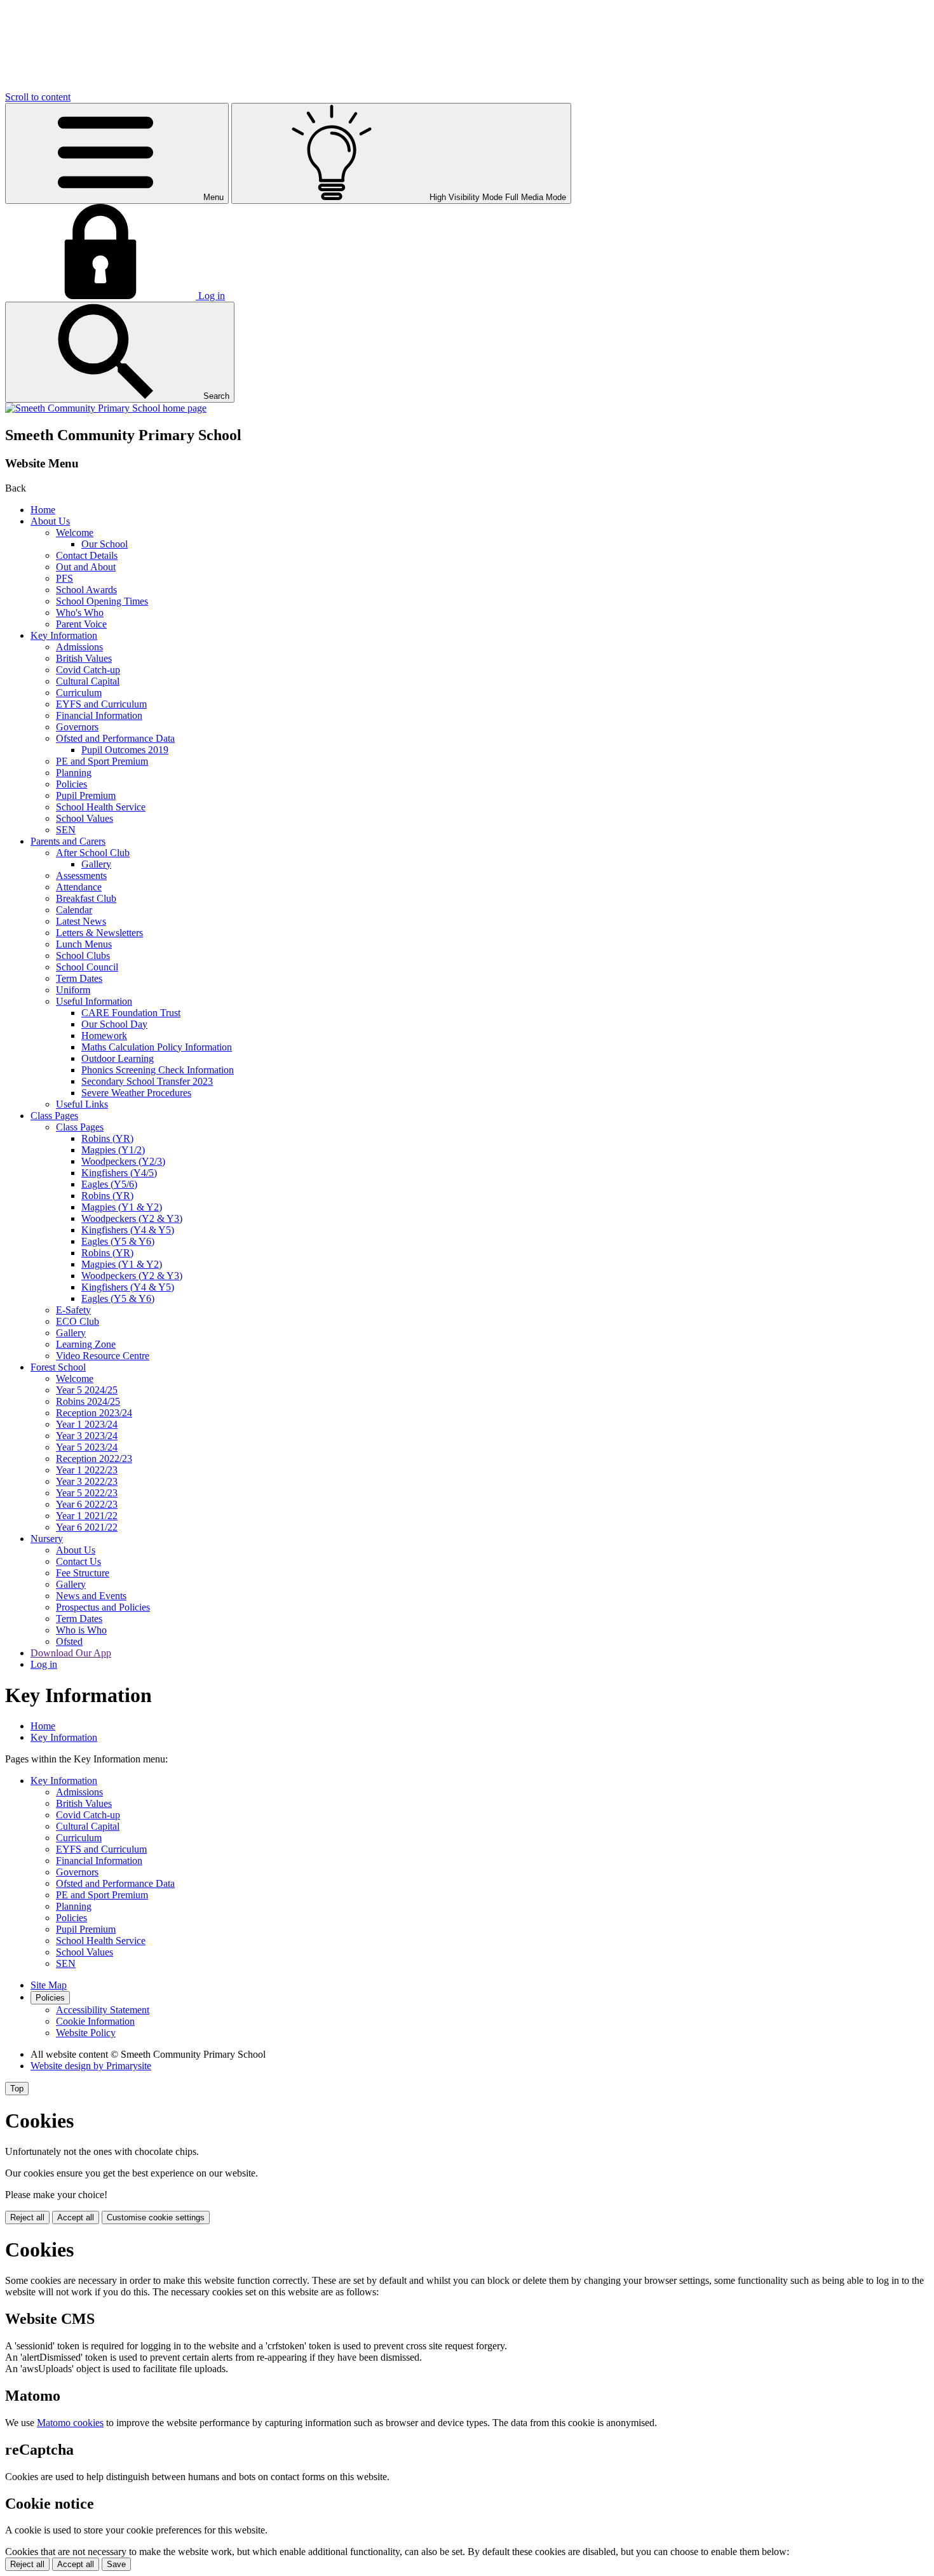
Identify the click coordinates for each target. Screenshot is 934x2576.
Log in (44, 1664)
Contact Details (87, 555)
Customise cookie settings (156, 2217)
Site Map (49, 1985)
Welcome (75, 533)
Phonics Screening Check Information (158, 1070)
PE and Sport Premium (102, 761)
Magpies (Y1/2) (113, 1150)
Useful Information (94, 1001)
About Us (50, 521)
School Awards (86, 590)
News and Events (91, 1596)
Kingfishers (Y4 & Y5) (128, 1230)
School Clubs (83, 956)
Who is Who (81, 1630)
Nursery (47, 1539)
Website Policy (86, 2033)
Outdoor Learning (118, 1058)
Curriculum (79, 693)
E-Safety (73, 1310)
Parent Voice (81, 624)
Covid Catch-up (88, 670)
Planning (74, 773)
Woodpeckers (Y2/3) (123, 1161)
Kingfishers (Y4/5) (119, 1173)
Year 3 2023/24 (87, 1436)
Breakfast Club (86, 898)
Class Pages (54, 1116)
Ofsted (69, 1641)
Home (43, 510)
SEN (66, 830)
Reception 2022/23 (94, 1459)
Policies (71, 784)
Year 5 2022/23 (87, 1493)
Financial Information (99, 715)
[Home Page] (106, 408)
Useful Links (82, 1104)
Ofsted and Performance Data (115, 738)
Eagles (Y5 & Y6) (118, 1241)
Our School (105, 544)
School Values (85, 818)
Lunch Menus (84, 944)
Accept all (76, 2217)
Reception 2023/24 (94, 1413)
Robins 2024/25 (88, 1401)
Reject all (27, 2217)
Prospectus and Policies (103, 1607)
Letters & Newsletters (99, 933)
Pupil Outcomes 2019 (125, 750)
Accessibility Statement (103, 2010)
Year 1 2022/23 (87, 1470)
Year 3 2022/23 (87, 1481)
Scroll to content (38, 97)
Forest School (58, 1367)
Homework (104, 1036)
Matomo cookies (70, 2423)
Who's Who (80, 613)
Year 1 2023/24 (87, 1424)
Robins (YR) (107, 1138)
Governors (77, 727)
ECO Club (78, 1321)
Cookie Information (95, 2021)
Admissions (79, 647)
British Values (84, 658)
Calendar (74, 910)
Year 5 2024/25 (87, 1390)
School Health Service (101, 807)
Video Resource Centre (103, 1356)
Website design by (91, 2066)
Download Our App (71, 1653)
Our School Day (114, 1024)
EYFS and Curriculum (101, 704)
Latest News (81, 921)
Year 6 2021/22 (87, 1527)
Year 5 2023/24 (87, 1447)
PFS (64, 578)
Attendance (79, 887)
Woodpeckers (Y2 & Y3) (132, 1218)
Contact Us (78, 1561)
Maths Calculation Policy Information (157, 1047)
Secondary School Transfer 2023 (147, 1081)
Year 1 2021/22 (87, 1516)
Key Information (64, 635)
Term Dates (79, 978)
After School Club (93, 853)
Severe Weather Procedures (136, 1093)
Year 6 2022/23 (87, 1504)
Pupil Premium (86, 795)
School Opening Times (102, 601)
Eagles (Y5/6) (109, 1184)
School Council (87, 967)
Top (17, 2089)
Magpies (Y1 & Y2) (122, 1207)
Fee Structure (83, 1573)
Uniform (73, 990)
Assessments (81, 875)
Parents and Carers (68, 841)
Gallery (96, 864)
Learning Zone (86, 1344)
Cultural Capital (88, 681)
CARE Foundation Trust (131, 1013)
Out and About (86, 567)
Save (116, 2564)
